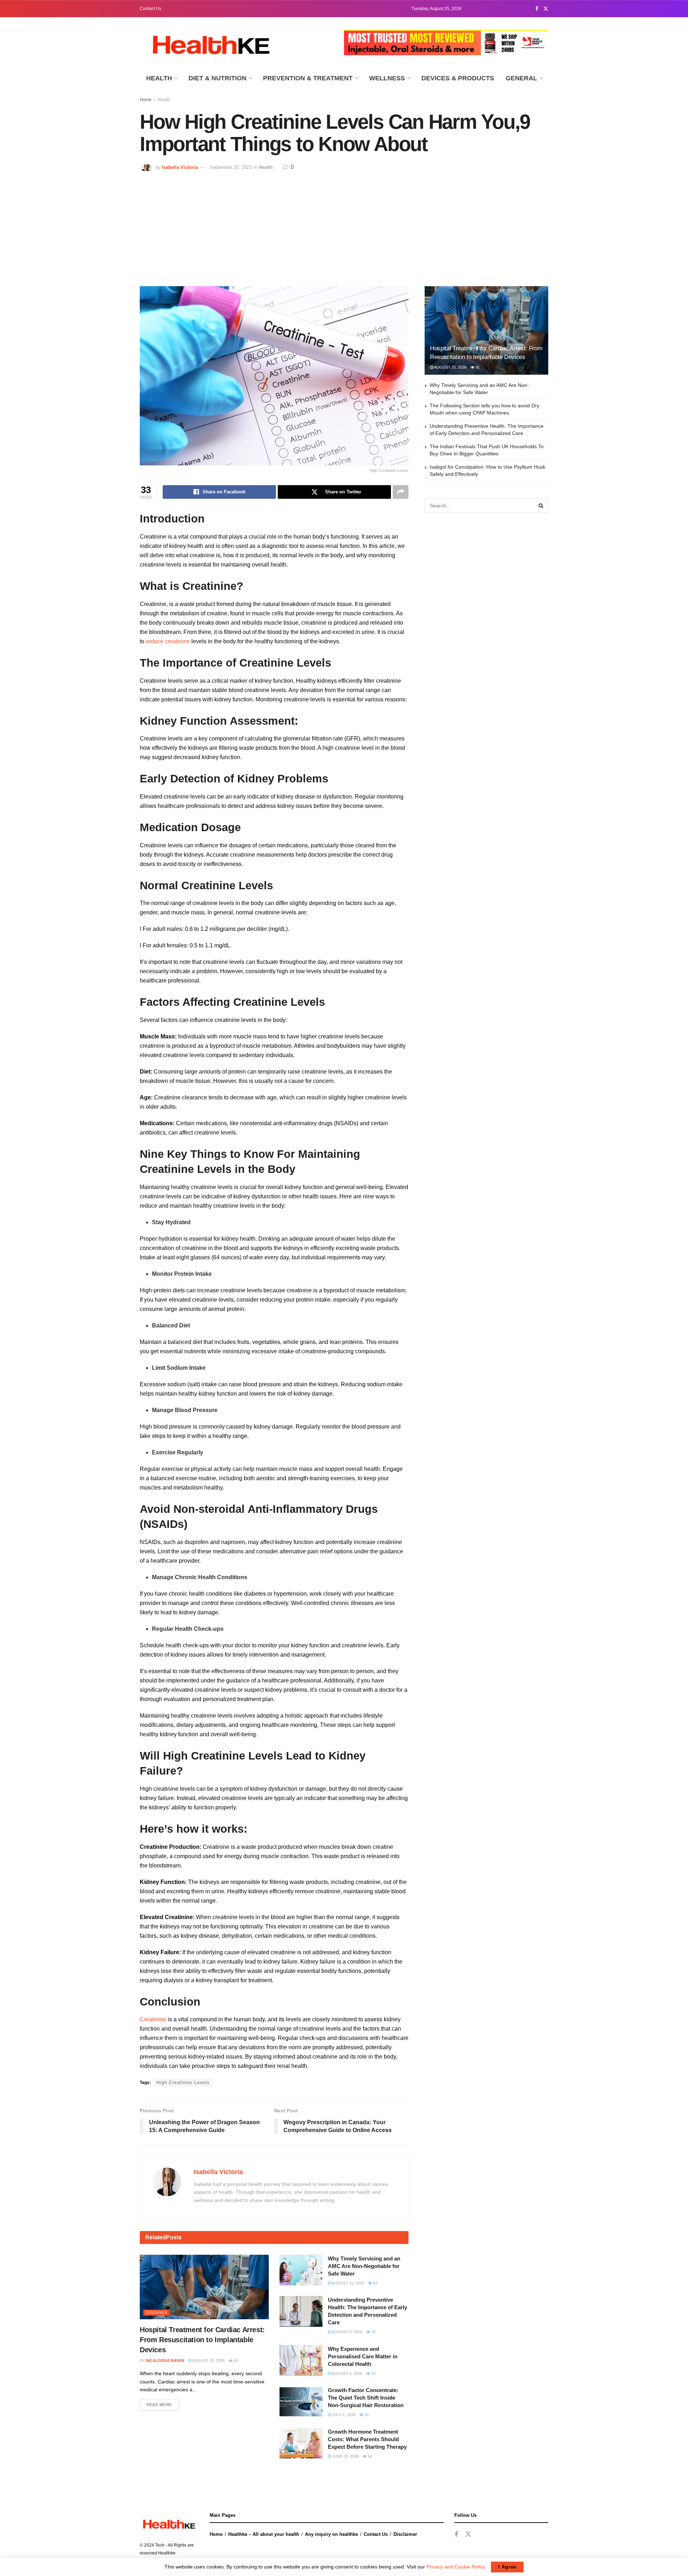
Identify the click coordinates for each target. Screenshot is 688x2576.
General (521, 78)
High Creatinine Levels (183, 2083)
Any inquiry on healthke (331, 2534)
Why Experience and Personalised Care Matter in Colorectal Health (363, 2356)
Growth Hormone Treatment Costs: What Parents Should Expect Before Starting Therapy (367, 2439)
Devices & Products (458, 78)
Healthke (167, 2553)
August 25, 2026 (208, 2360)
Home (146, 100)
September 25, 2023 (231, 167)
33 (373, 2373)
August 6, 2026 (347, 2332)
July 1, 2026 (343, 2415)
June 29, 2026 (345, 2456)
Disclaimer (405, 2534)
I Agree (507, 2567)
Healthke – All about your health (264, 2534)
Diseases (156, 2312)
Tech (160, 2545)
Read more (159, 2405)
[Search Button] (541, 506)
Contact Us (150, 9)
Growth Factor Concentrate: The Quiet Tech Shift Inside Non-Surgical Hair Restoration (366, 2398)
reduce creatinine (168, 641)
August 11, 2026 (348, 2283)
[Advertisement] (344, 225)
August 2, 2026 (347, 2373)
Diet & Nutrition (218, 78)
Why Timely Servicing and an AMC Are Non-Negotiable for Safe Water (364, 2266)
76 (373, 2332)
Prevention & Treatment (308, 78)
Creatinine (153, 2019)
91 (235, 2360)
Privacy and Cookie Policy (455, 2567)
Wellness (387, 78)
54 (375, 2283)
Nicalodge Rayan (165, 2360)
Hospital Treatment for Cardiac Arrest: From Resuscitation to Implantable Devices (202, 2340)
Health (159, 78)
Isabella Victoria (180, 167)
